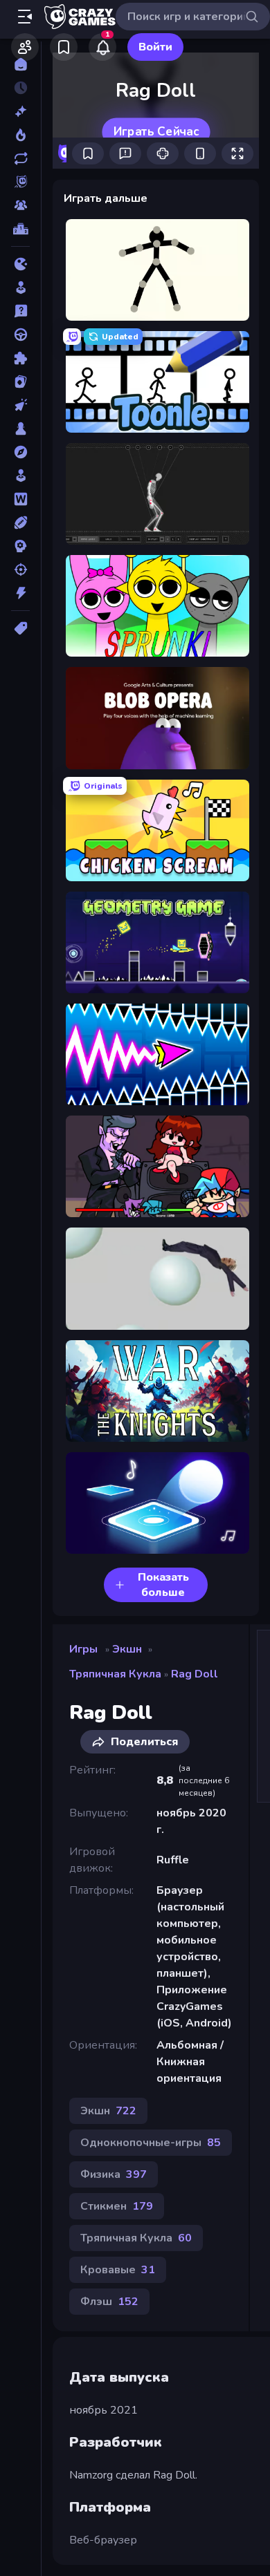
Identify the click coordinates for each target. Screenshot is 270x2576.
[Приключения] (20, 452)
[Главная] (20, 64)
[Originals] (20, 182)
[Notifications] (102, 47)
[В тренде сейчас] (20, 135)
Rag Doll (195, 1674)
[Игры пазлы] (20, 358)
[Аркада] (20, 288)
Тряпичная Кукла (115, 1674)
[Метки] (20, 628)
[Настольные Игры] (20, 429)
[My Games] (64, 47)
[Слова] (20, 499)
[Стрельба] (20, 570)
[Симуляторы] (20, 476)
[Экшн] (20, 593)
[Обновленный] (20, 158)
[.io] (20, 264)
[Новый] (20, 111)
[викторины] (20, 311)
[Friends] (25, 47)
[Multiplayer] (20, 205)
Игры (83, 1649)
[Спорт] (20, 523)
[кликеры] (20, 405)
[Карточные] (20, 382)
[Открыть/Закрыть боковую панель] (25, 17)
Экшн (127, 1649)
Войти (155, 47)
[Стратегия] (20, 546)
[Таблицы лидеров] (20, 229)
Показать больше (163, 1585)
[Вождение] (20, 335)
